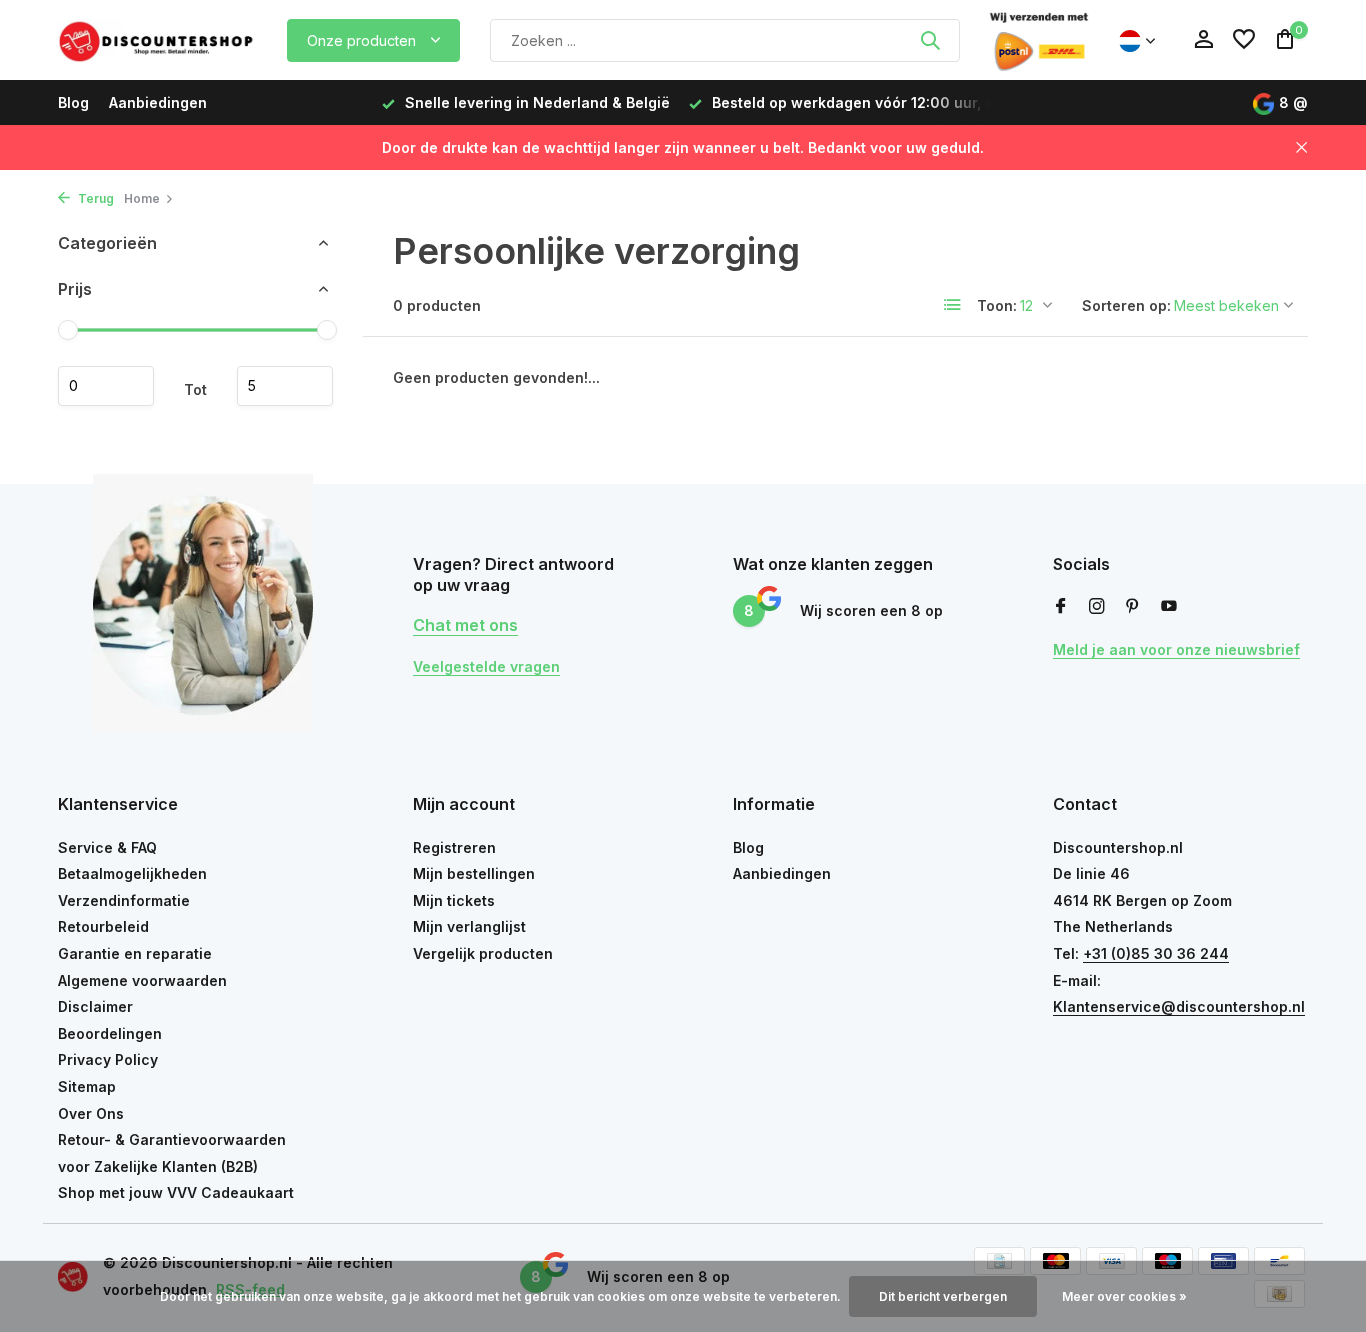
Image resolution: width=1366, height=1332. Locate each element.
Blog (73, 102)
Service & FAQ (107, 847)
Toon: (997, 305)
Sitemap (87, 1086)
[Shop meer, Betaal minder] (158, 40)
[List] (953, 305)
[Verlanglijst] (1244, 40)
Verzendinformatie (124, 900)
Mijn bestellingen (474, 873)
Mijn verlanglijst (469, 926)
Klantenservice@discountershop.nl (1179, 1006)
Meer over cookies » (1124, 1296)
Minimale (106, 386)
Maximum (285, 386)
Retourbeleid (103, 926)
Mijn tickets (454, 900)
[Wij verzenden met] (1039, 40)
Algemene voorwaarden (142, 980)
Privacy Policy (108, 1059)
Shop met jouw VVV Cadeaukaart (176, 1192)
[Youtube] (1169, 607)
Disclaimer (95, 1006)
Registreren (454, 847)
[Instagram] (1097, 607)
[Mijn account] (1203, 40)
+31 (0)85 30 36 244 (1156, 953)
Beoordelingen (110, 1033)
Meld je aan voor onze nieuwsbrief (1176, 649)
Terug (94, 198)
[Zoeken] (930, 40)
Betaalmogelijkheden (132, 873)
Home (142, 198)
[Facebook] (1061, 607)
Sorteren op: (1126, 305)
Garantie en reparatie (135, 953)
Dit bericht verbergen (943, 1296)
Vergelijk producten (483, 953)
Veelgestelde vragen (486, 666)
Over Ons (91, 1113)
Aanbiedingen (158, 102)
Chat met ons (465, 625)
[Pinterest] (1133, 607)
